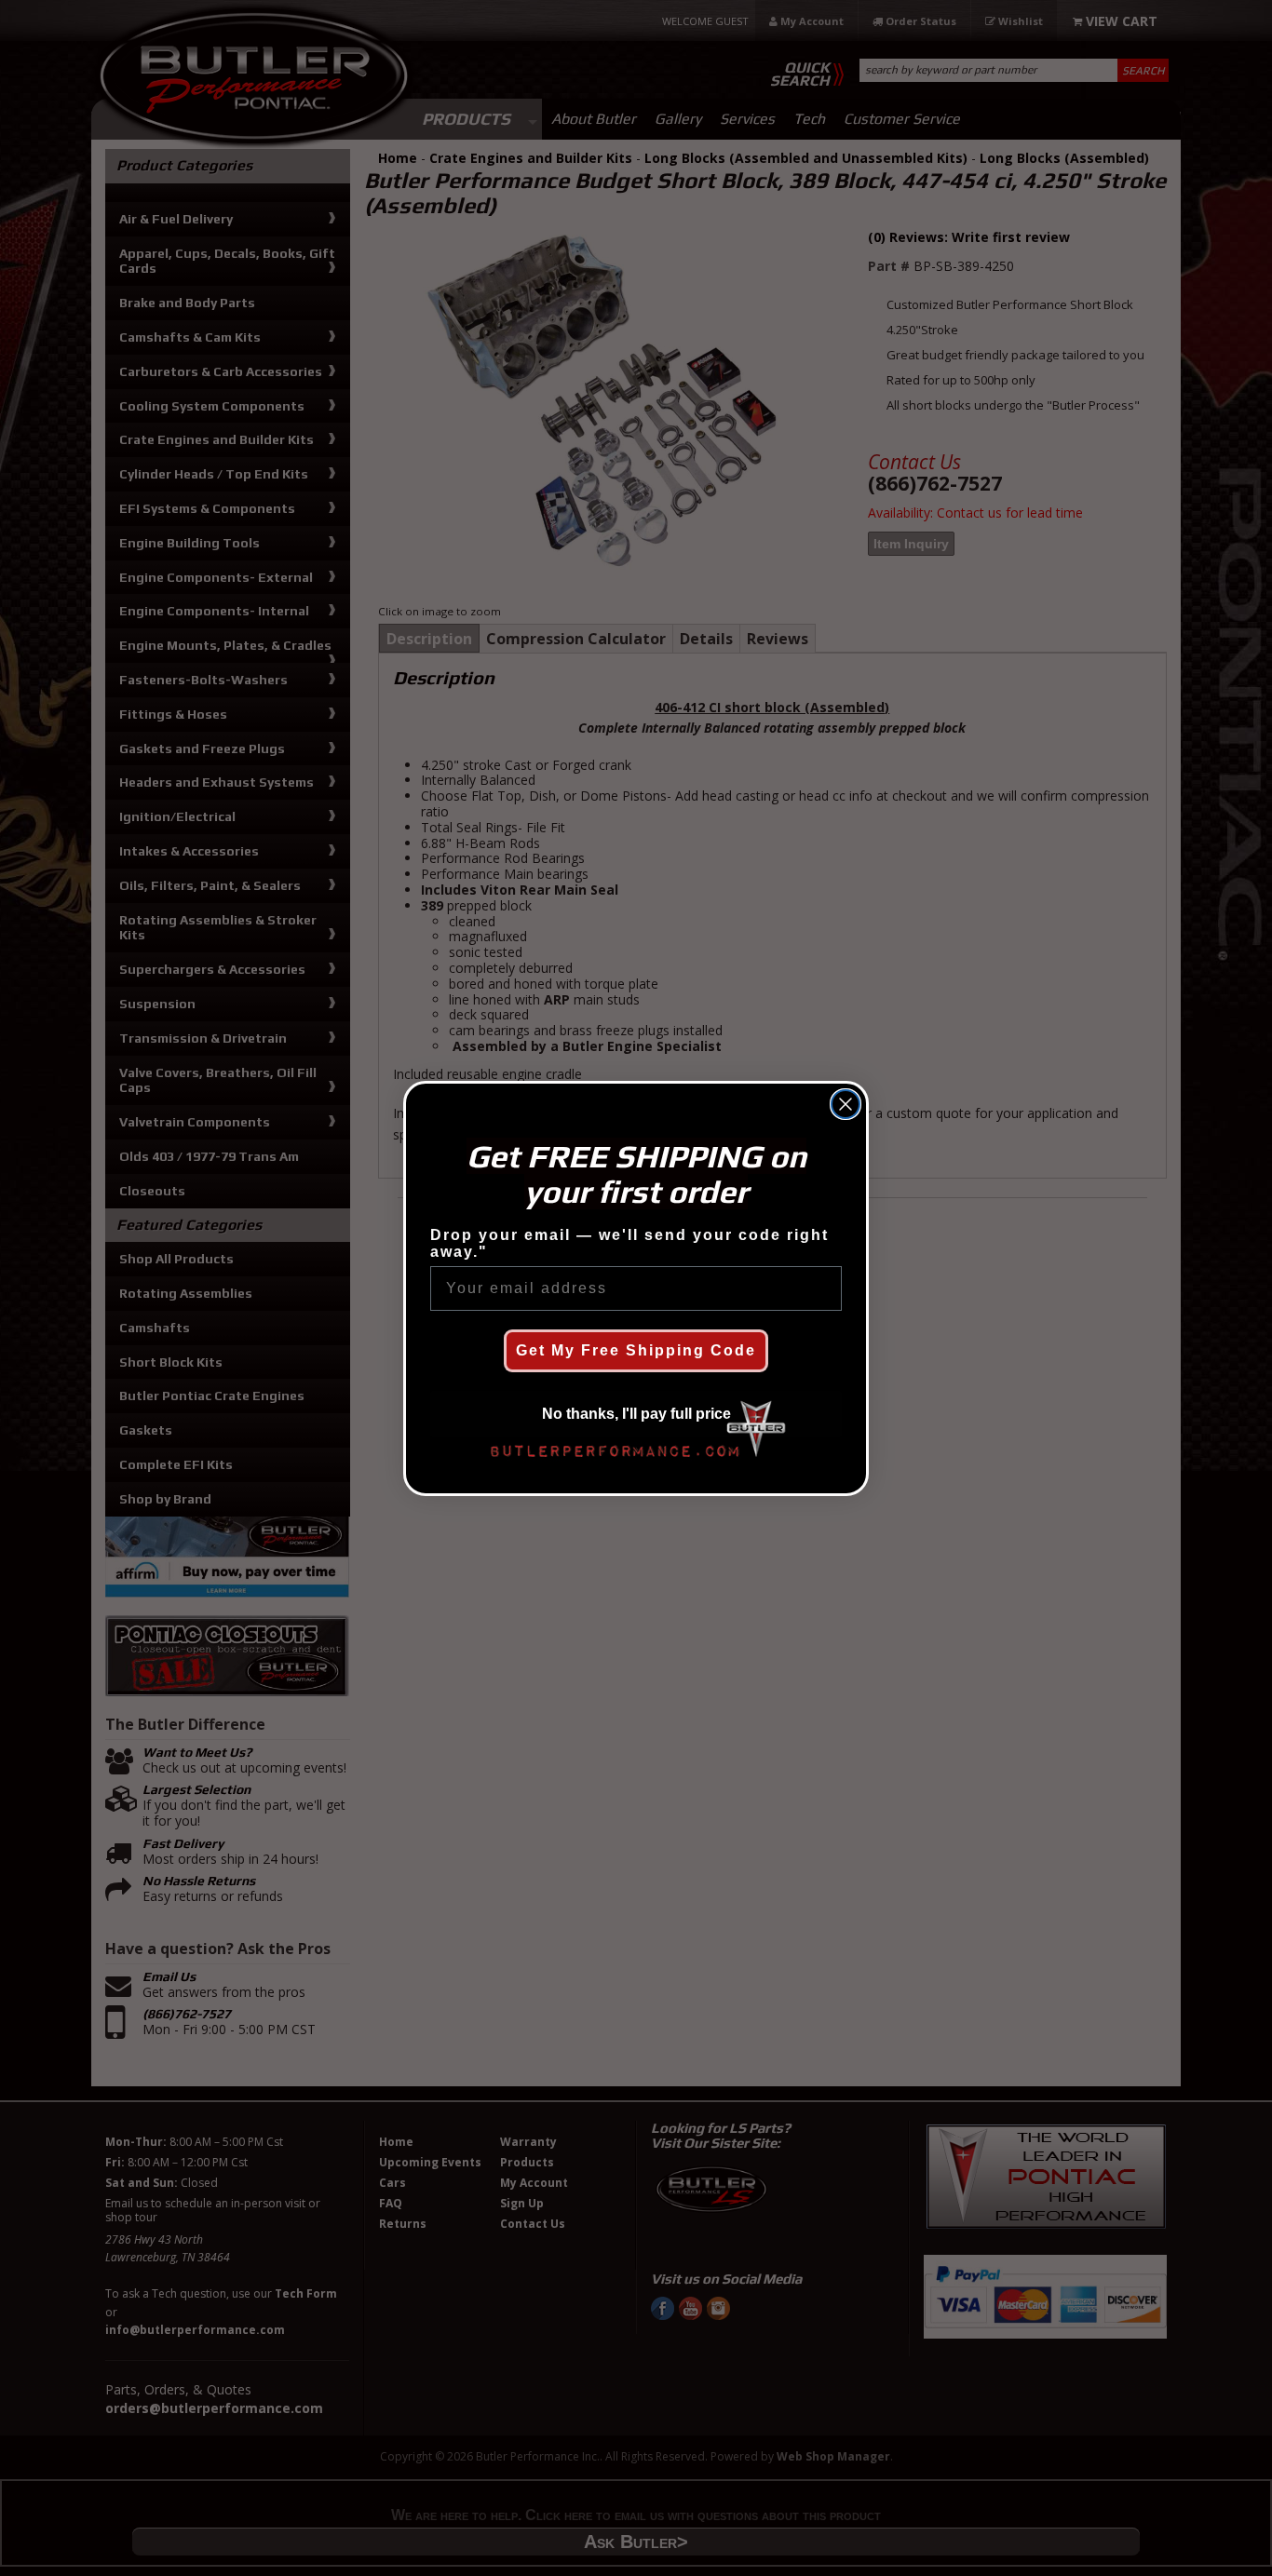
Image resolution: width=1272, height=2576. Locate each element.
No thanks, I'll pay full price (636, 1414)
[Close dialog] (846, 1104)
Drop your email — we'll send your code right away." (629, 1243)
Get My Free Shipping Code (636, 1350)
